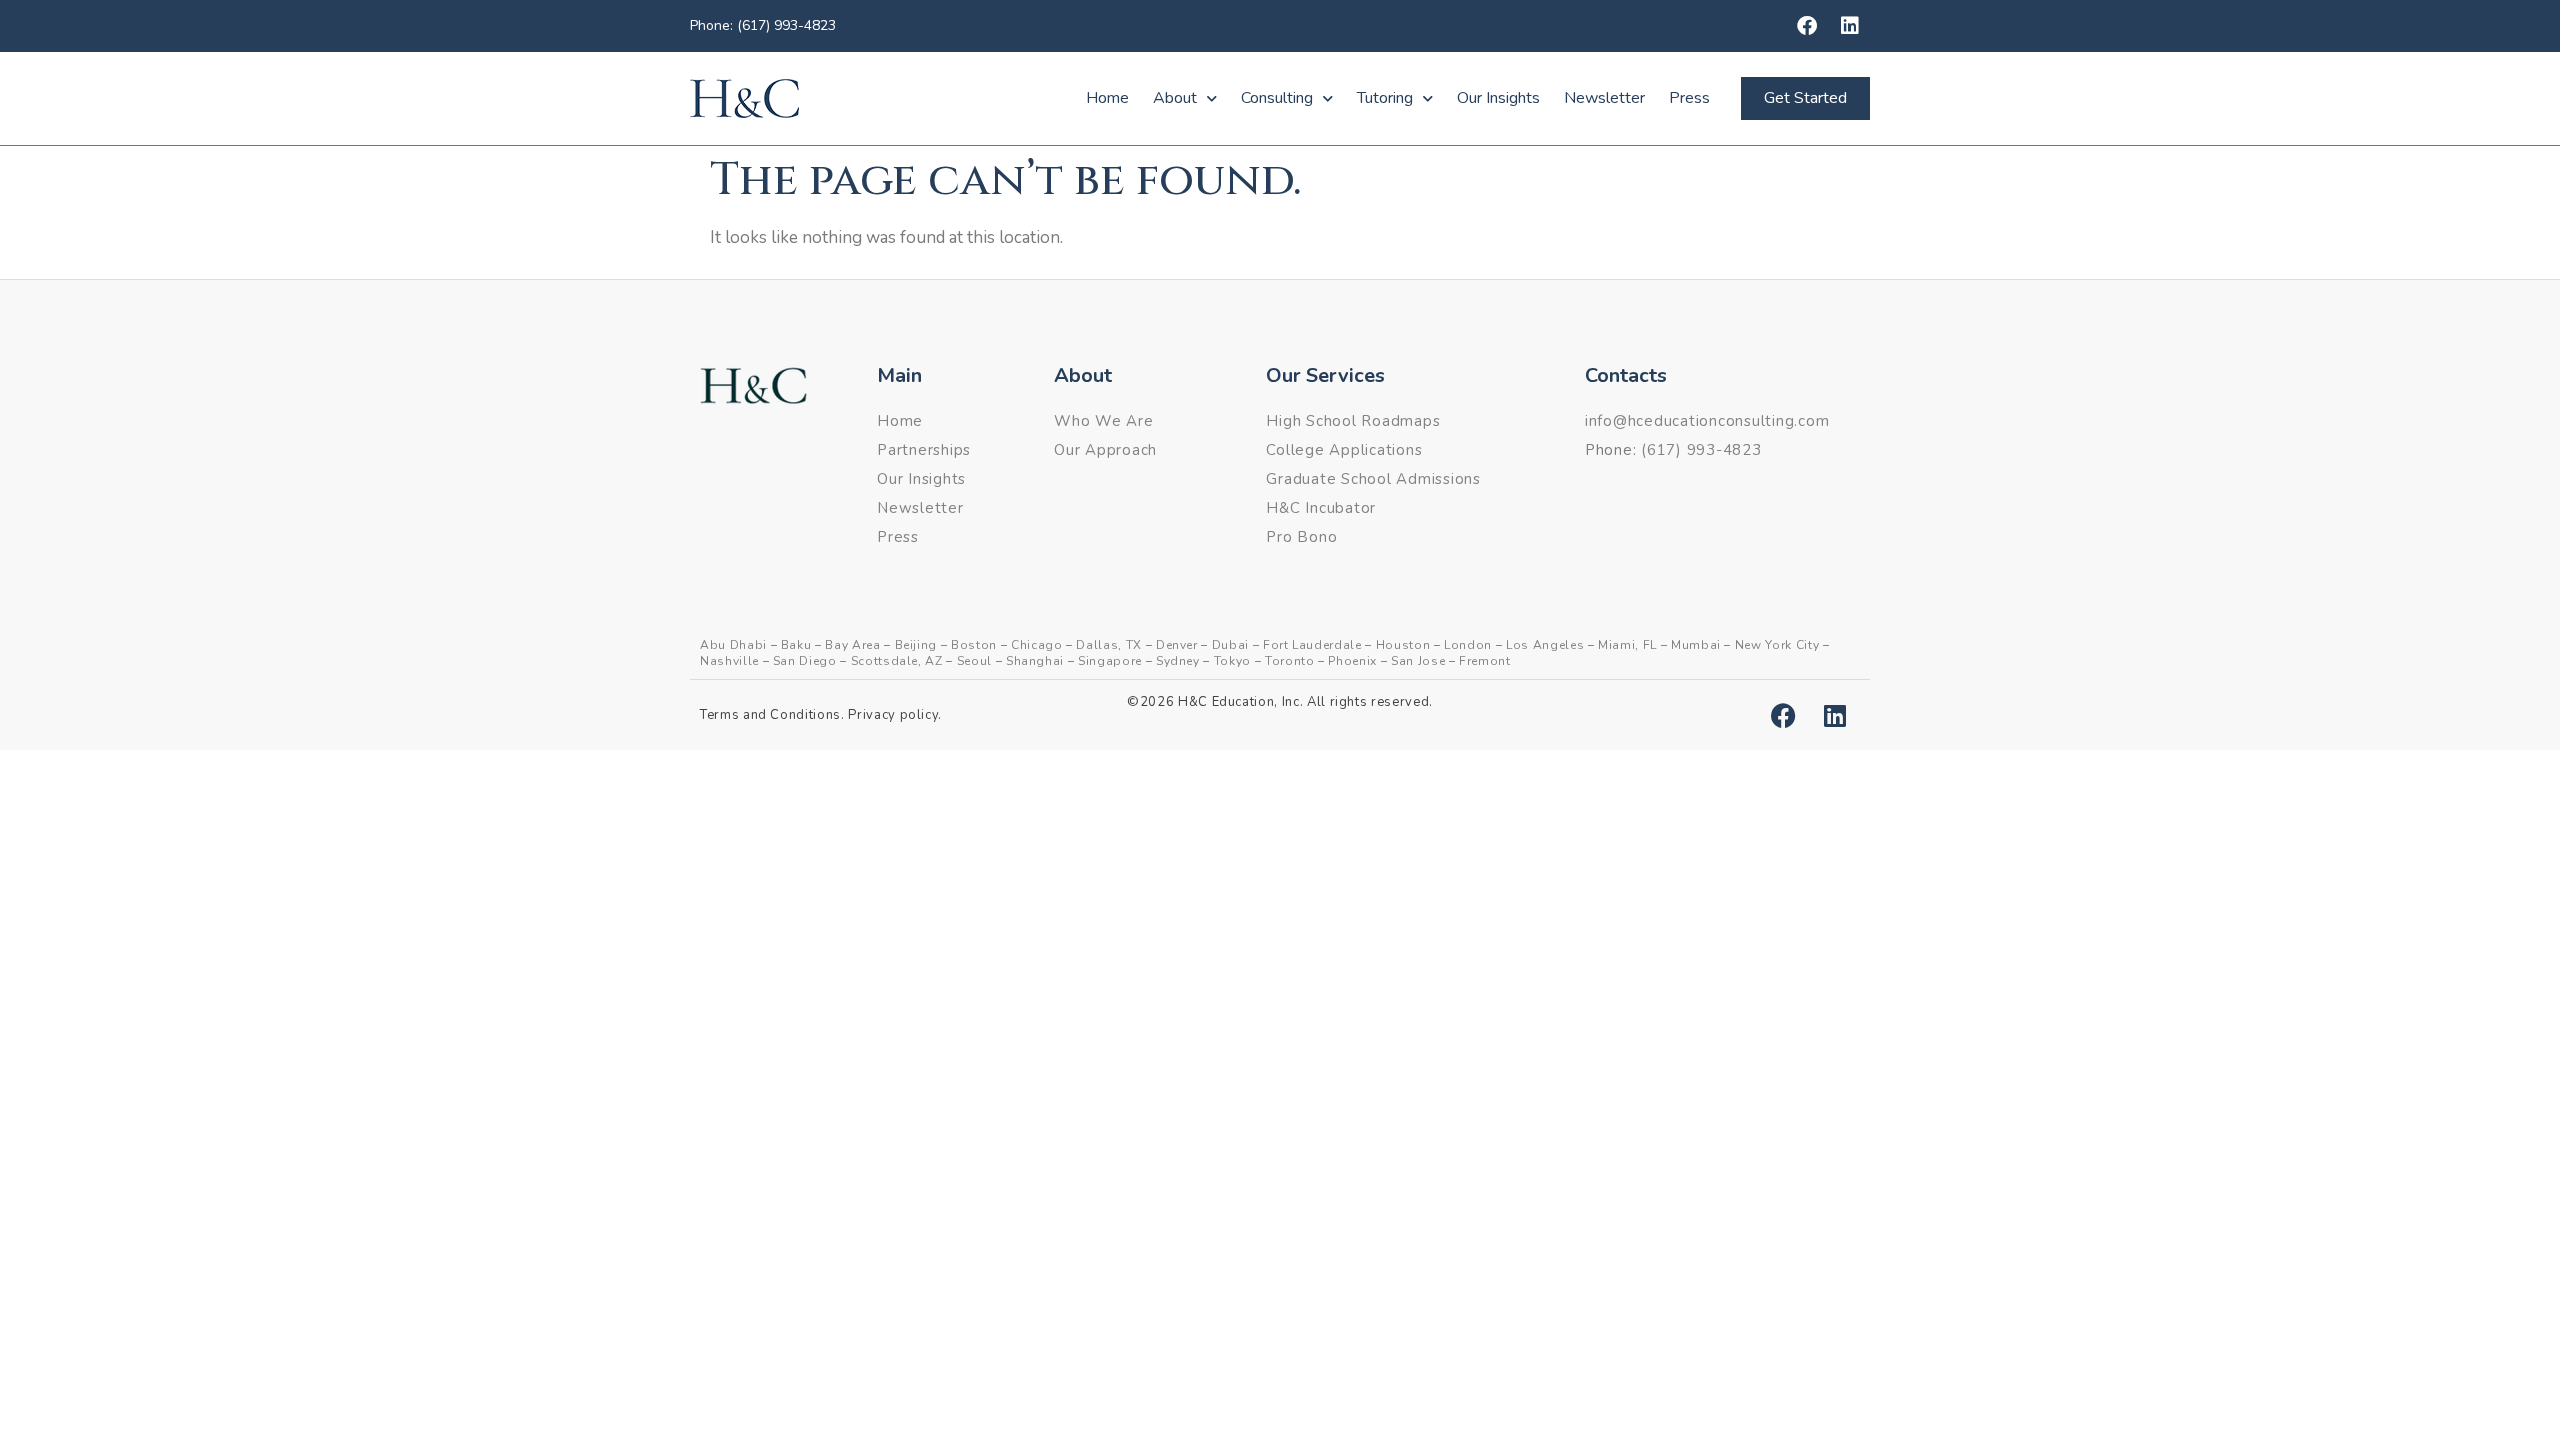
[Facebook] (1807, 26)
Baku (796, 645)
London (1468, 645)
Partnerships (924, 450)
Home (1107, 98)
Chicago (1037, 645)
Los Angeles (1545, 645)
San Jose (1418, 661)
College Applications (1344, 450)
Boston (974, 645)
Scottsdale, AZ (897, 661)
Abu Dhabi (733, 645)
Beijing (916, 645)
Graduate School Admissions (1373, 479)
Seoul (974, 661)
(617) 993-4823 (1701, 450)
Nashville (729, 661)
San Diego (805, 661)
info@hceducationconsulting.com (1707, 421)
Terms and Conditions (770, 715)
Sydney (1178, 661)
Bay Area (852, 645)
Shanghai (1035, 661)
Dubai (1230, 645)
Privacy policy (893, 715)
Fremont (1485, 661)
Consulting (1277, 98)
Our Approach (1105, 450)
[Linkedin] (1850, 26)
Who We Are (1104, 421)
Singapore (1110, 661)
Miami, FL (1627, 645)
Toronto (1290, 661)
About (1175, 98)
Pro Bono (1301, 537)
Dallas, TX (1109, 645)
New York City (1777, 645)
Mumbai (1696, 645)
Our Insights (1498, 98)
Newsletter (1604, 98)
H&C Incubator (1321, 508)
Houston (1403, 645)
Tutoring (1385, 98)
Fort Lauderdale (1312, 645)
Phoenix (1352, 661)
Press (1689, 98)
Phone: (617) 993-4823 (763, 25)
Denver (1177, 645)
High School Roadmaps (1353, 421)
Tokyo (1232, 661)
